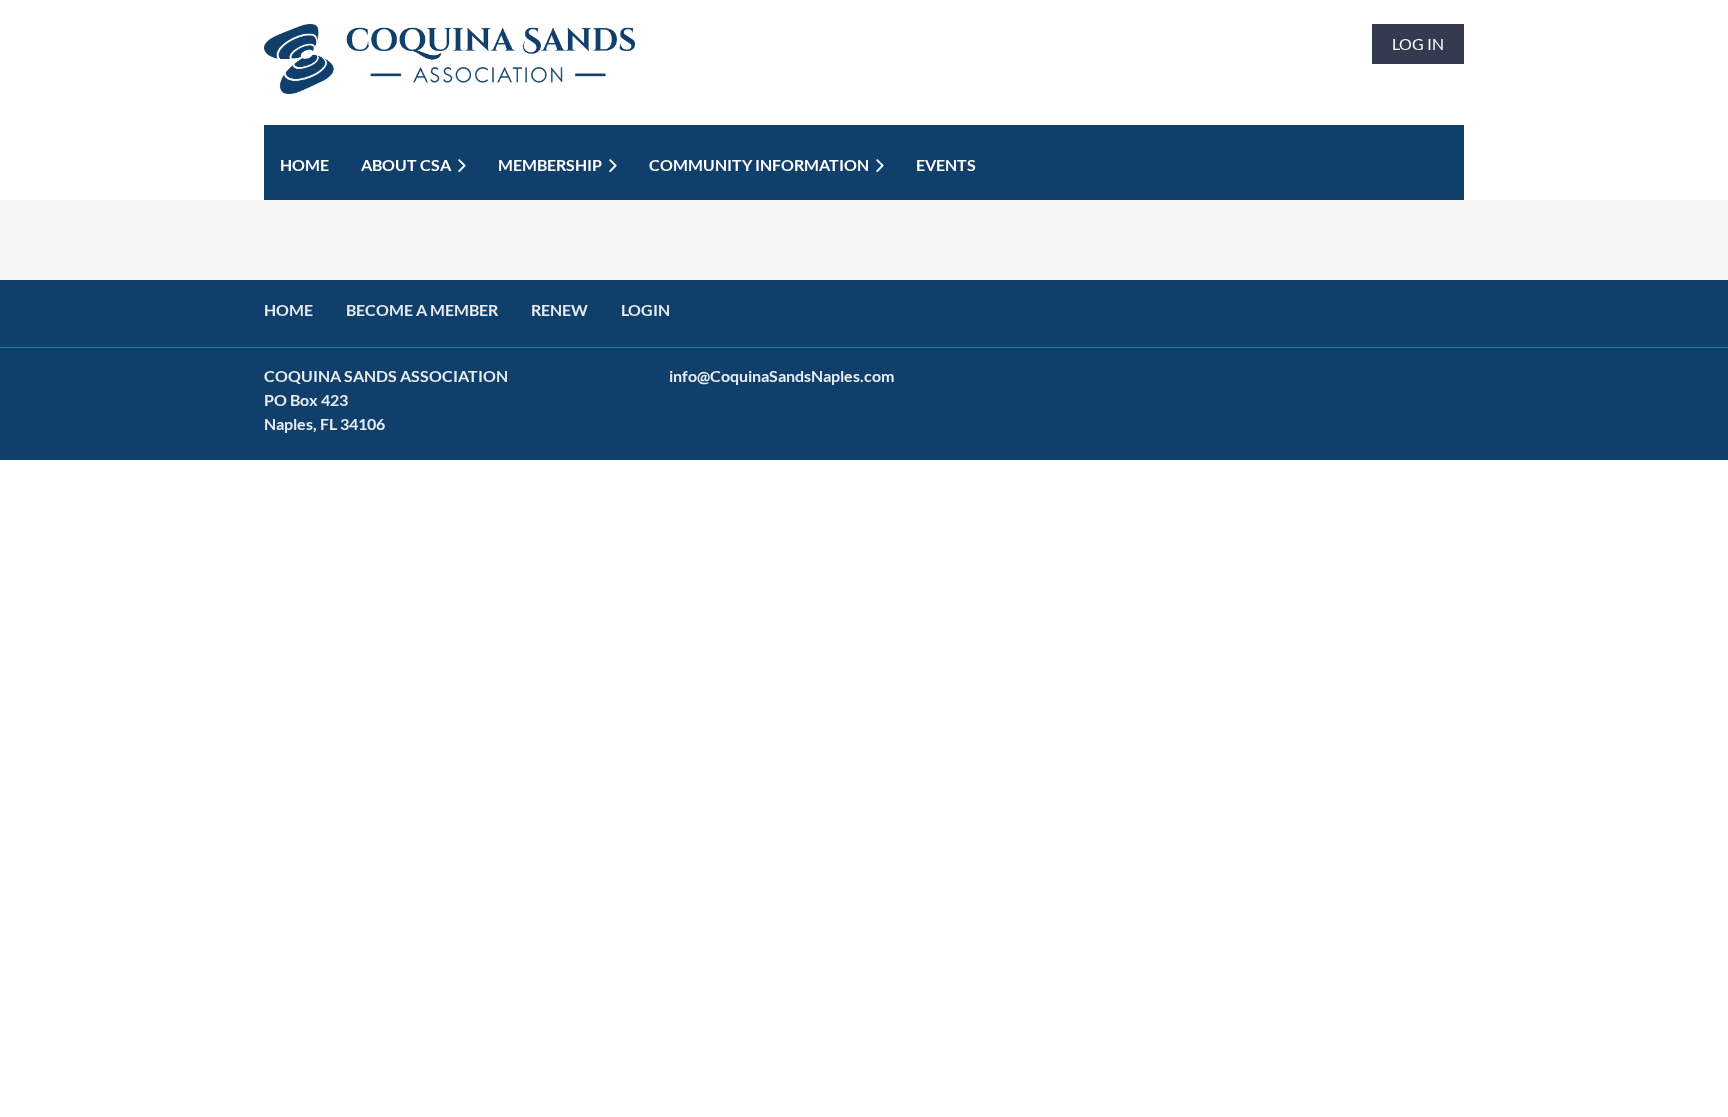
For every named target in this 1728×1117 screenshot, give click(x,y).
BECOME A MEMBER (422, 309)
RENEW (559, 309)
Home (288, 309)
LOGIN (645, 309)
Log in (1418, 43)
